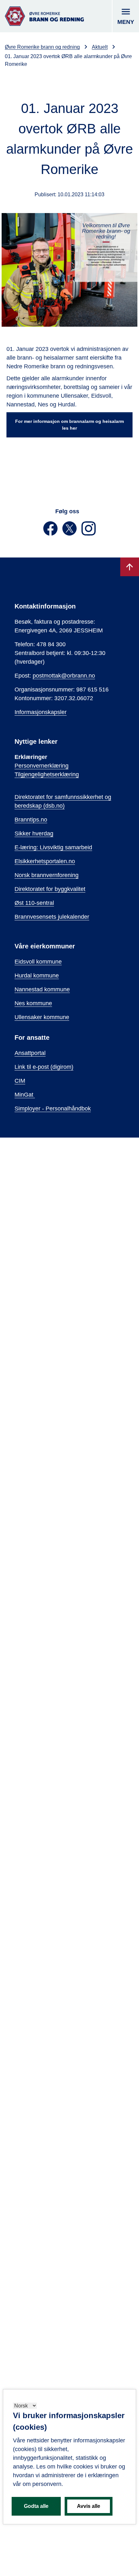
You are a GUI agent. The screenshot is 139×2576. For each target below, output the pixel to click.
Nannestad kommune (42, 989)
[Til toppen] (130, 567)
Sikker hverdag (34, 833)
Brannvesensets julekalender (52, 917)
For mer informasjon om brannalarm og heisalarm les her (69, 425)
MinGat (25, 1095)
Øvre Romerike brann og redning (42, 47)
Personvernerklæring (42, 766)
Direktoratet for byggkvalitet (50, 889)
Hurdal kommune (37, 976)
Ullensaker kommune (42, 1017)
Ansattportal (30, 1053)
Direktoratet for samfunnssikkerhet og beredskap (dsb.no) (63, 801)
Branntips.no (31, 820)
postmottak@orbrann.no (64, 676)
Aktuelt (100, 47)
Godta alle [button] (36, 2506)
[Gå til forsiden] (44, 16)
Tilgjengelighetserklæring (47, 774)
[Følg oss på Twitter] (70, 534)
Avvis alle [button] (89, 2506)
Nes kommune (33, 1003)
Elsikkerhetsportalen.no (45, 861)
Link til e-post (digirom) (44, 1067)
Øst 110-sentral (34, 903)
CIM (20, 1081)
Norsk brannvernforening (47, 875)
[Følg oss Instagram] (89, 534)
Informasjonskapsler (41, 712)
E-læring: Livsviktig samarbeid (53, 847)
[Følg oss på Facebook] (51, 534)
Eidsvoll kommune (38, 962)
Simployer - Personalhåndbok (53, 1109)
